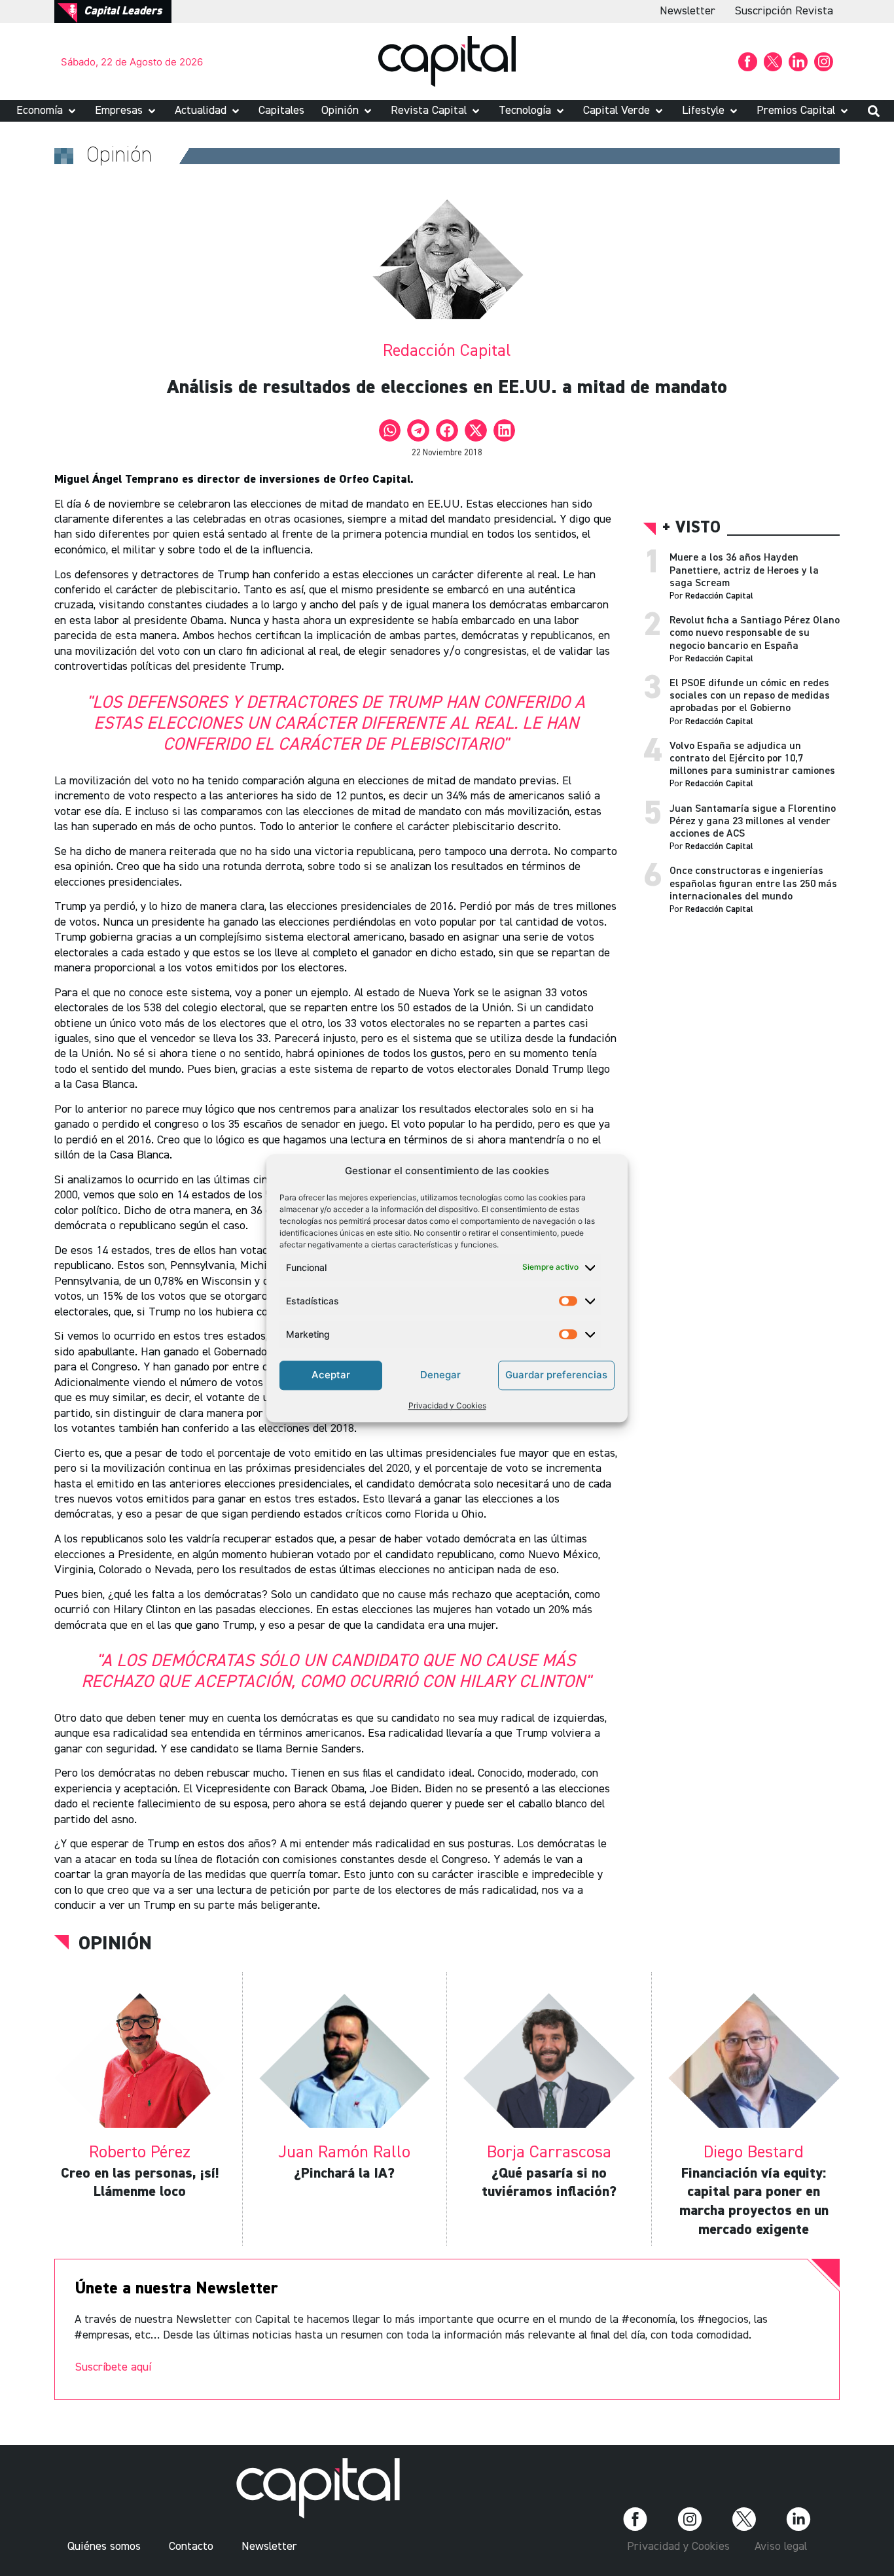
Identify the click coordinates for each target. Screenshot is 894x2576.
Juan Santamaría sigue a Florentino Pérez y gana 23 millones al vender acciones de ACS (753, 822)
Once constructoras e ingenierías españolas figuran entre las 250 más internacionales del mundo (753, 884)
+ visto (691, 528)
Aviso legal (781, 2547)
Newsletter (688, 11)
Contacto (191, 2547)
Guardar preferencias (556, 1375)
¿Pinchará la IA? (344, 2174)
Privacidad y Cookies (447, 1405)
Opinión (115, 1944)
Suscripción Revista (784, 11)
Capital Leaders (123, 11)
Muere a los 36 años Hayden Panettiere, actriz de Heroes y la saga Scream (744, 570)
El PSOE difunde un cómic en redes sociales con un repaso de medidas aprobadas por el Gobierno (750, 696)
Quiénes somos (104, 2547)
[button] (47, 111)
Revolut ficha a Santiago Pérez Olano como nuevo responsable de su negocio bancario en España (755, 633)
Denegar (440, 1375)
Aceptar (331, 1375)
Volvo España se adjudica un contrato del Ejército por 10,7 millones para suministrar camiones (752, 759)
